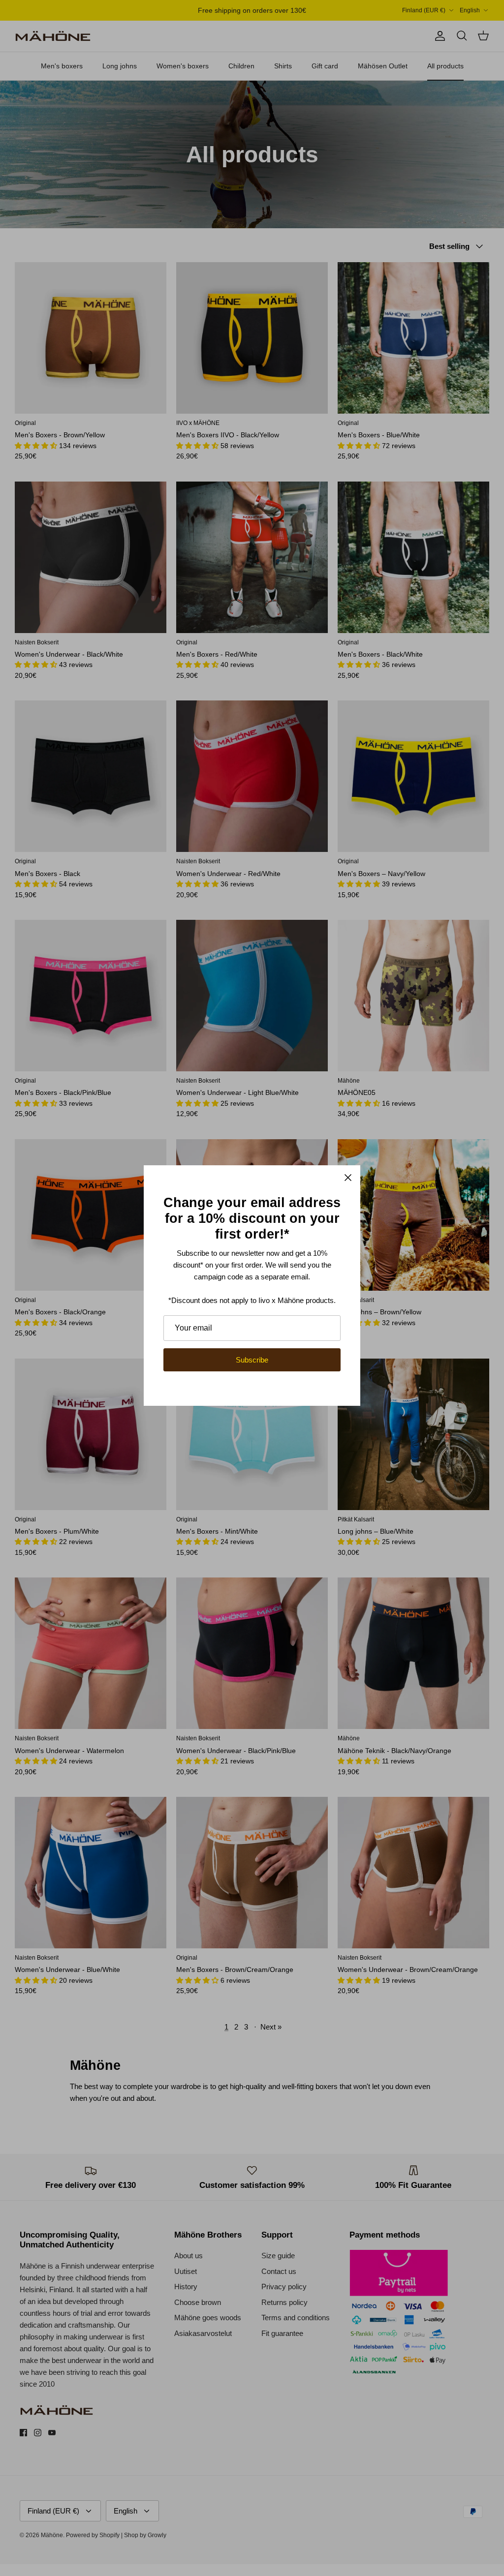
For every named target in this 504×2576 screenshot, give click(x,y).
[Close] (348, 1178)
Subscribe (252, 1360)
